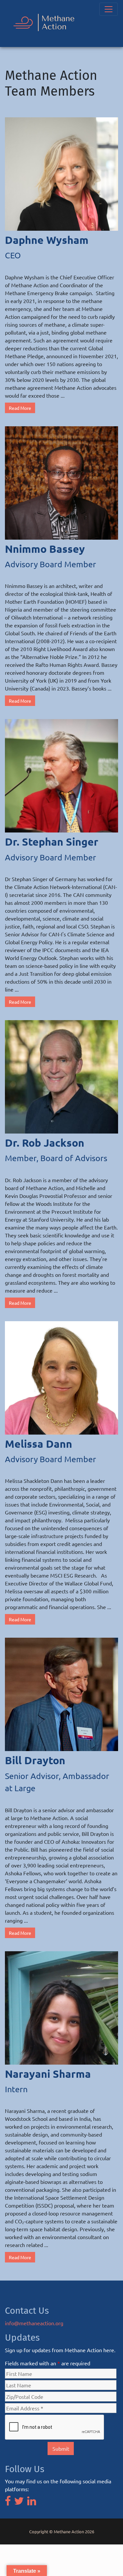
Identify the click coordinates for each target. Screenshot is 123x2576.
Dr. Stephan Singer (52, 842)
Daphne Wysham (47, 240)
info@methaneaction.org (34, 2323)
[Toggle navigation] (109, 9)
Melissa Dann (39, 1444)
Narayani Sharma (48, 2074)
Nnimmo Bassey (45, 549)
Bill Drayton (35, 1760)
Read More (20, 408)
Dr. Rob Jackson (45, 1143)
